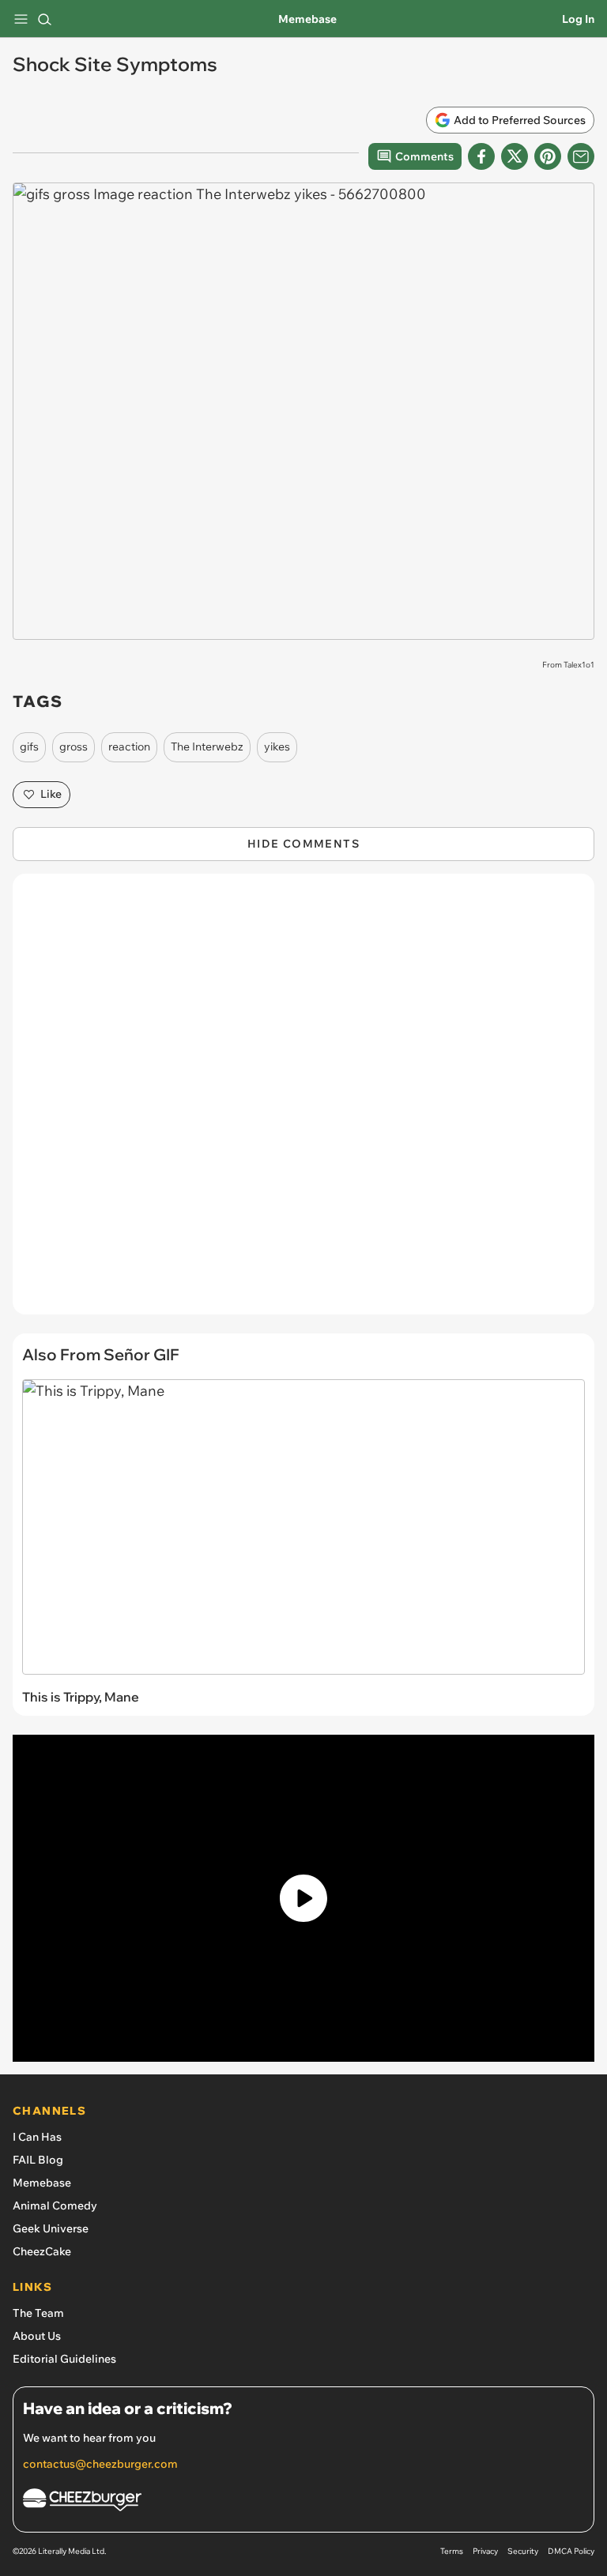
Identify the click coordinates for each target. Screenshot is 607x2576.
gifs (29, 746)
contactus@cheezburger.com (100, 2464)
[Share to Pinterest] (548, 156)
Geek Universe (51, 2228)
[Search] (44, 19)
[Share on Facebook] (481, 156)
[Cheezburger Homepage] (303, 2502)
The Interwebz (207, 746)
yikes (277, 746)
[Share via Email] (581, 156)
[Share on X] (515, 156)
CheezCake (42, 2251)
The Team (38, 2313)
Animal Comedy (55, 2206)
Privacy (485, 2551)
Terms (452, 2551)
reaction (129, 746)
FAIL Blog (38, 2160)
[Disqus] (303, 1102)
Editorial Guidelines (64, 2359)
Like (51, 794)
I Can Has (37, 2137)
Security (523, 2551)
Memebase (307, 19)
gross (74, 746)
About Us (37, 2336)
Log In (578, 19)
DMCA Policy (571, 2551)
